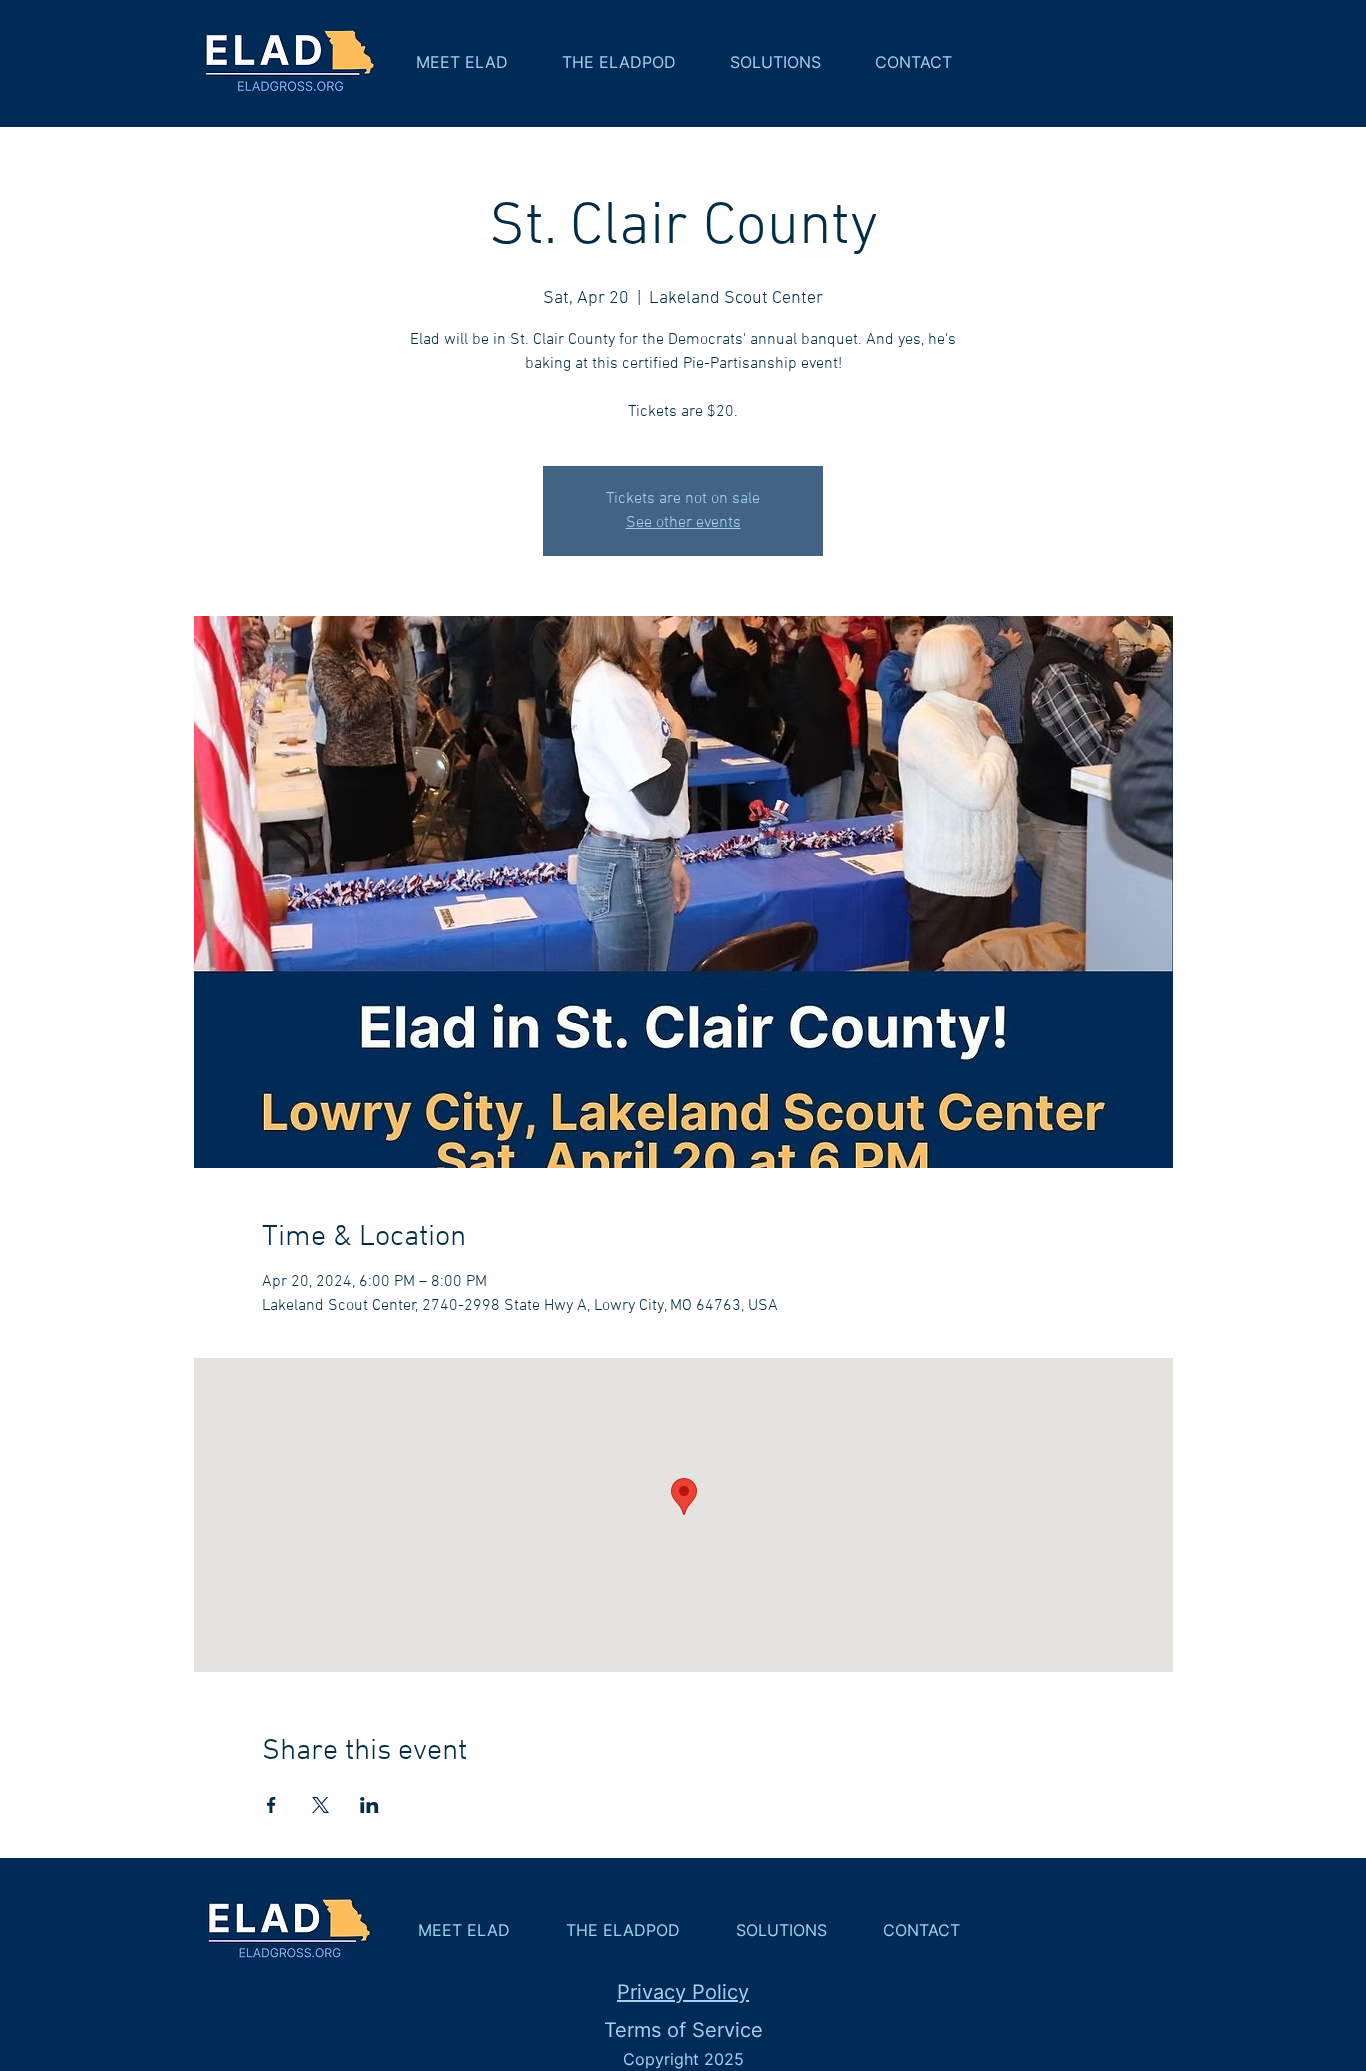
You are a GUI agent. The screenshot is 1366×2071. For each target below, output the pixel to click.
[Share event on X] (320, 1805)
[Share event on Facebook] (271, 1805)
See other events (683, 523)
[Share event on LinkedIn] (369, 1805)
